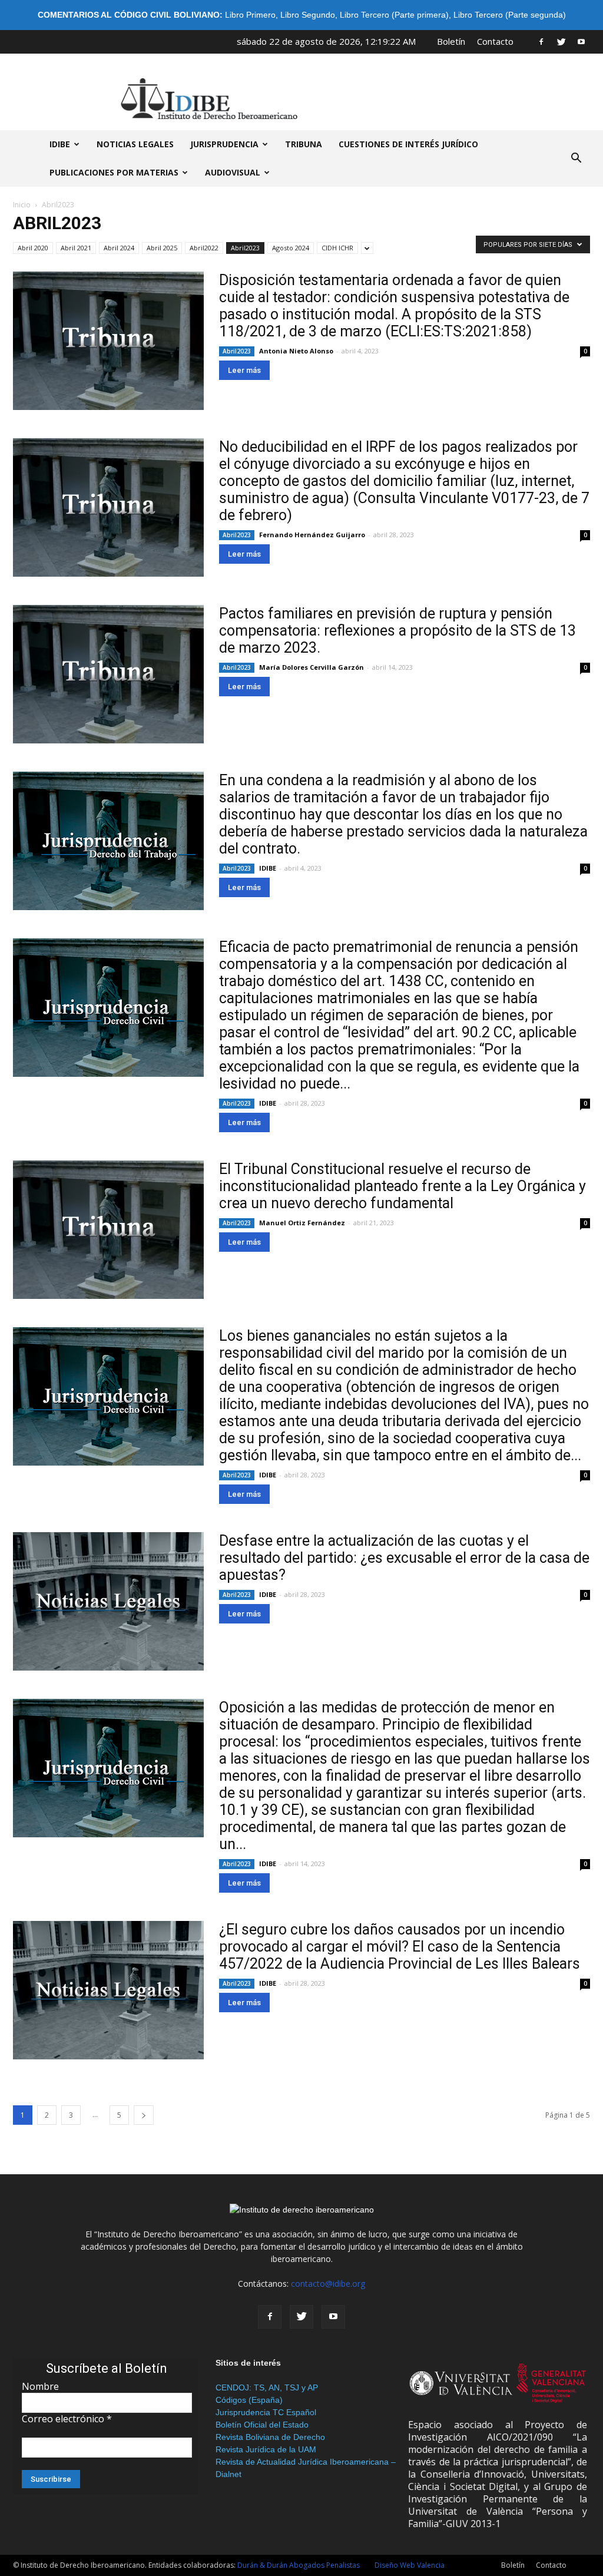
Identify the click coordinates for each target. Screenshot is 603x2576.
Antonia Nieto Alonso (296, 351)
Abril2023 (245, 248)
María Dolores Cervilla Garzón (312, 667)
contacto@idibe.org (328, 2284)
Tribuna (304, 144)
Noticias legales (135, 144)
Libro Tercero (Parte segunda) (510, 15)
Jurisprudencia (224, 144)
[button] (576, 158)
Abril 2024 (119, 248)
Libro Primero (250, 15)
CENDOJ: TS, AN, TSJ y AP (267, 2387)
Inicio (22, 205)
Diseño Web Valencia (410, 2565)
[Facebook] (541, 41)
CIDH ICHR (337, 248)
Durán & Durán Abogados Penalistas (299, 2565)
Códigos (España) (249, 2400)
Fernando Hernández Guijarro (312, 535)
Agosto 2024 (291, 248)
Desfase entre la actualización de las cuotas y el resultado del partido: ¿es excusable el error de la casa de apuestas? (404, 1558)
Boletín (451, 41)
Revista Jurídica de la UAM (266, 2449)
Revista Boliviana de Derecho (270, 2437)
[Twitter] (561, 41)
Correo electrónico (67, 2419)
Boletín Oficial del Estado (262, 2425)
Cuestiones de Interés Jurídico (408, 144)
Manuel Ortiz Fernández (302, 1223)
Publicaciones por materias (114, 172)
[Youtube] (581, 41)
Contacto (495, 41)
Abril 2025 (162, 248)
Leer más (244, 370)
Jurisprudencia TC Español (266, 2412)
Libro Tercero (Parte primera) (394, 15)
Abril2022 (204, 248)
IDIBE (60, 144)
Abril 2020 (33, 248)
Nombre (40, 2386)
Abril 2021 (76, 248)
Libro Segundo (308, 15)
